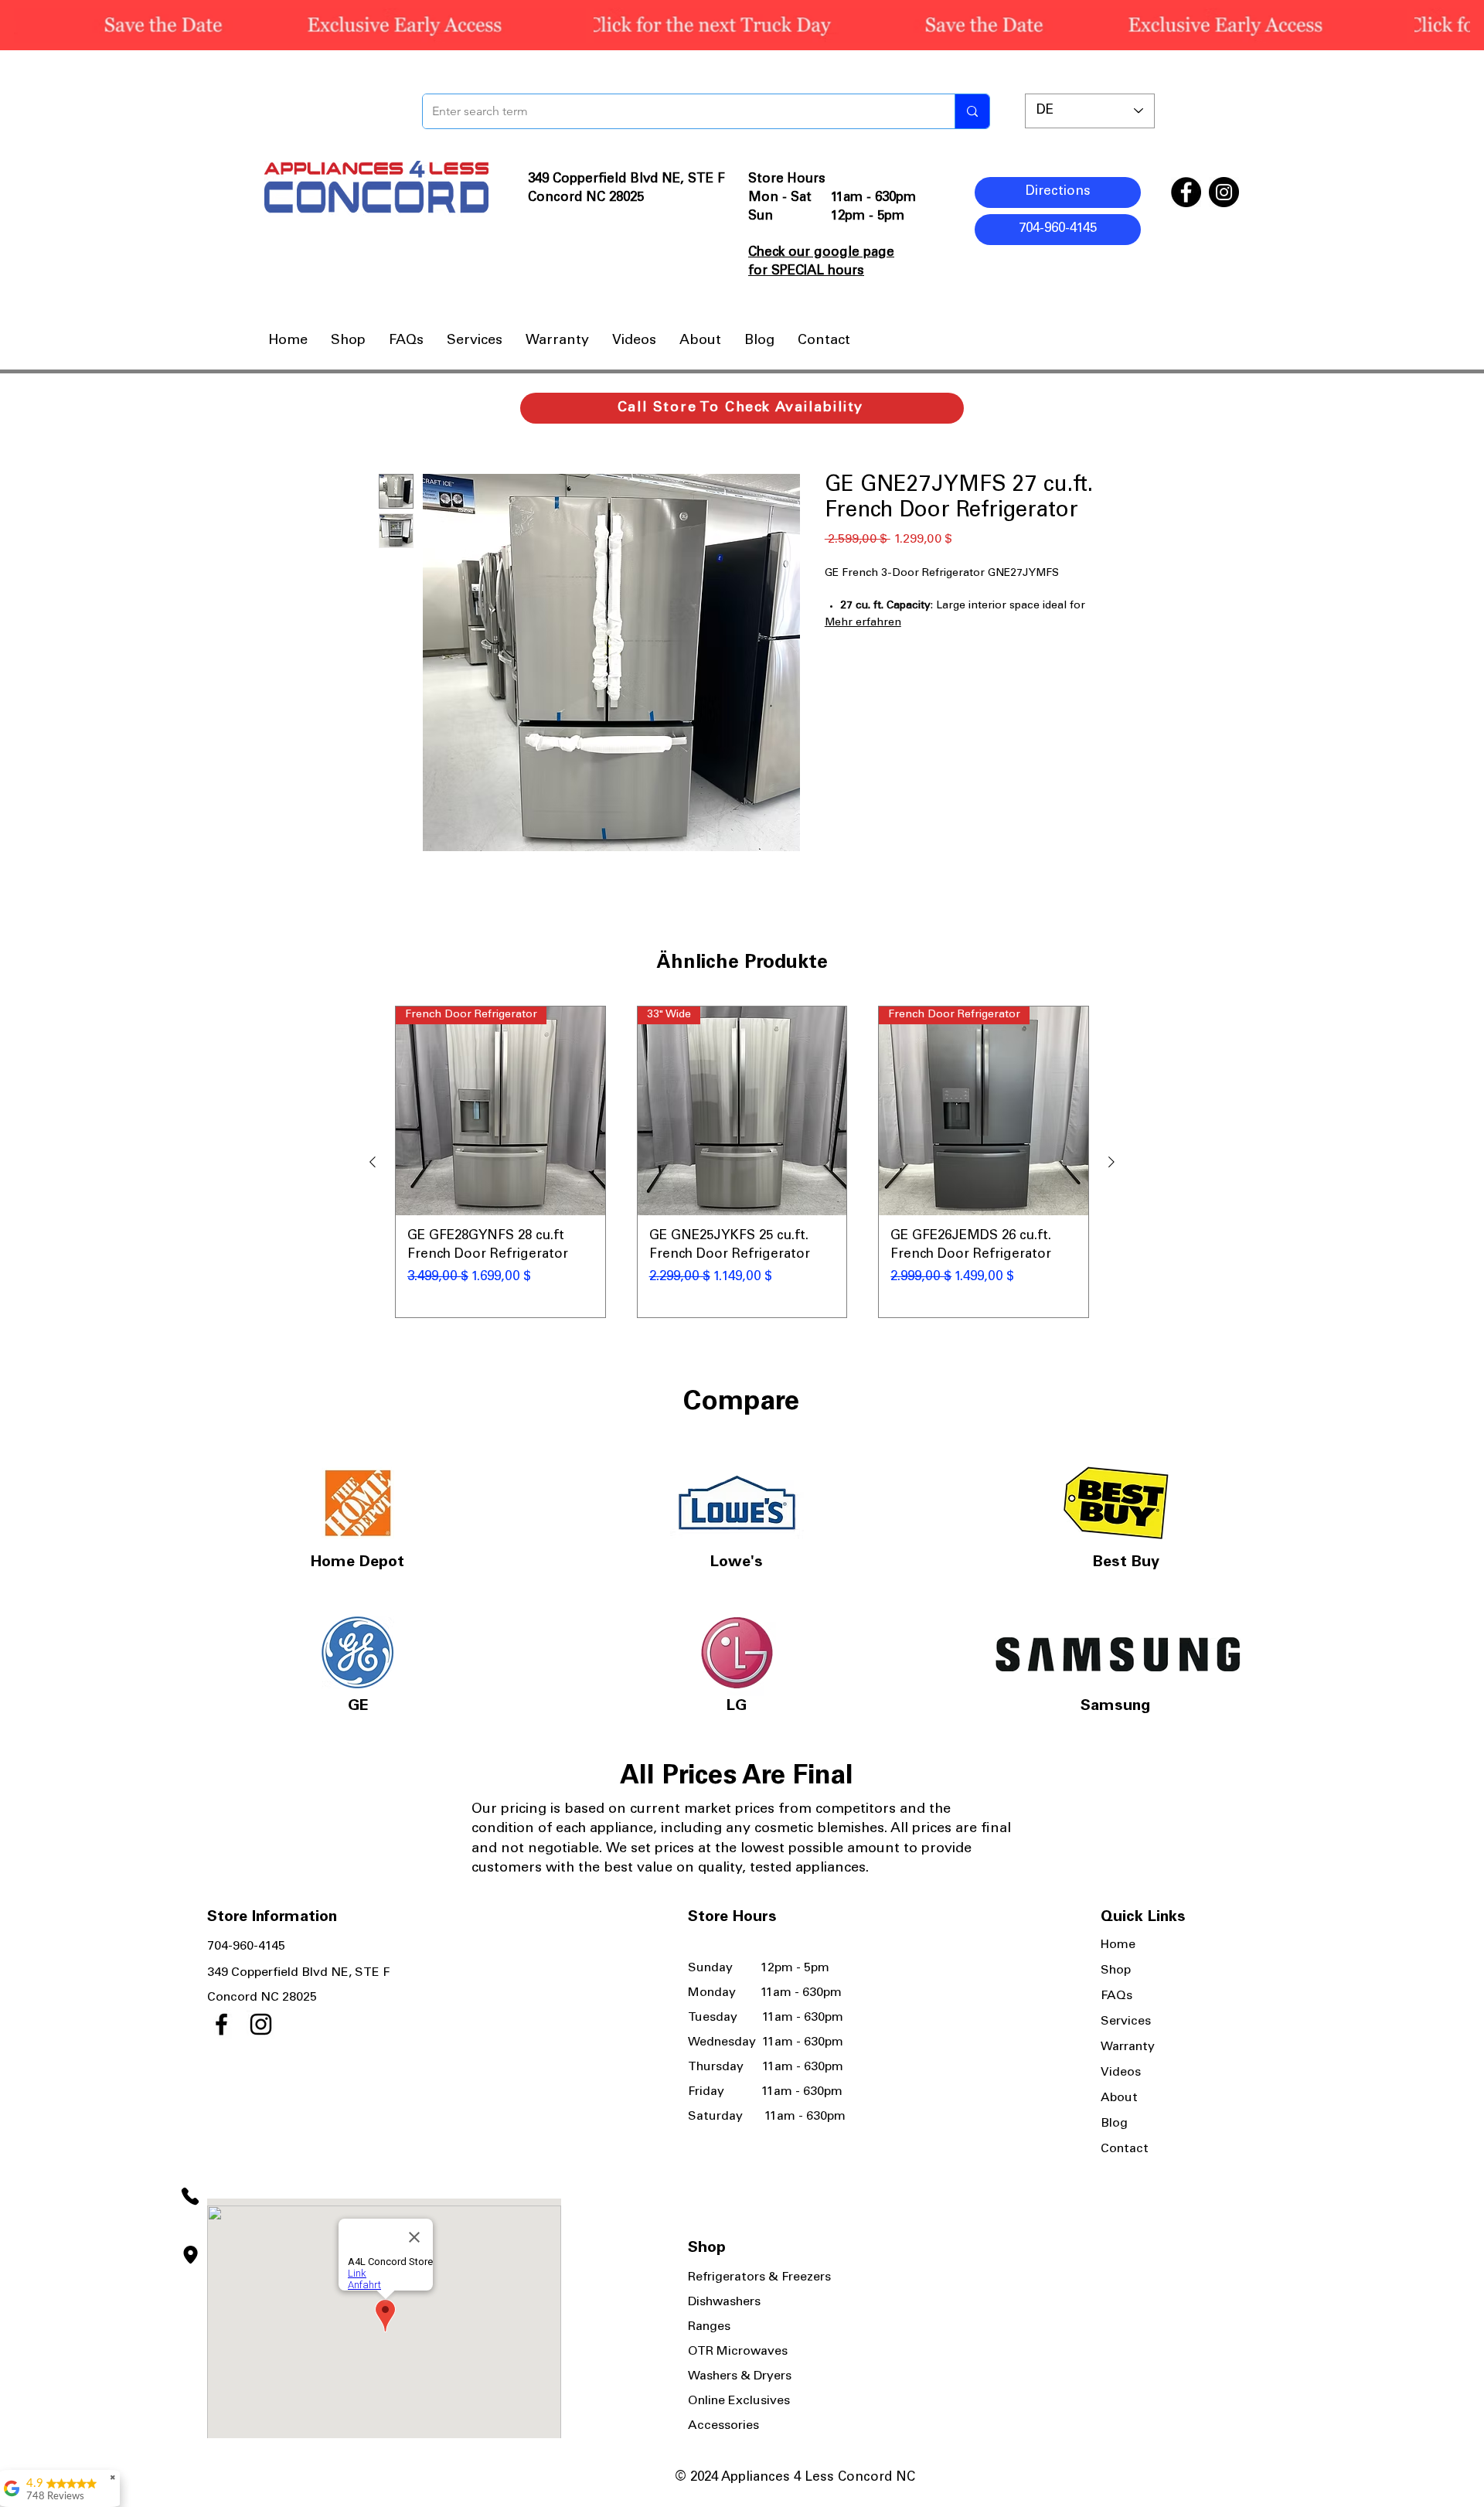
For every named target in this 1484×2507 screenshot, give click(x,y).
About (1119, 2098)
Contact (1125, 2149)
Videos (1121, 2073)
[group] (742, 1162)
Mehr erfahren (863, 623)
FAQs (1116, 1996)
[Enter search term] (972, 111)
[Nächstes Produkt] (1111, 1162)
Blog (1114, 2124)
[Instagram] (1224, 192)
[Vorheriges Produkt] (373, 1162)
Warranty (1128, 2047)
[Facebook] (1186, 192)
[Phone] (190, 2196)
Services (1126, 2022)
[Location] (190, 2255)
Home (1118, 1945)
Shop (1116, 1971)
